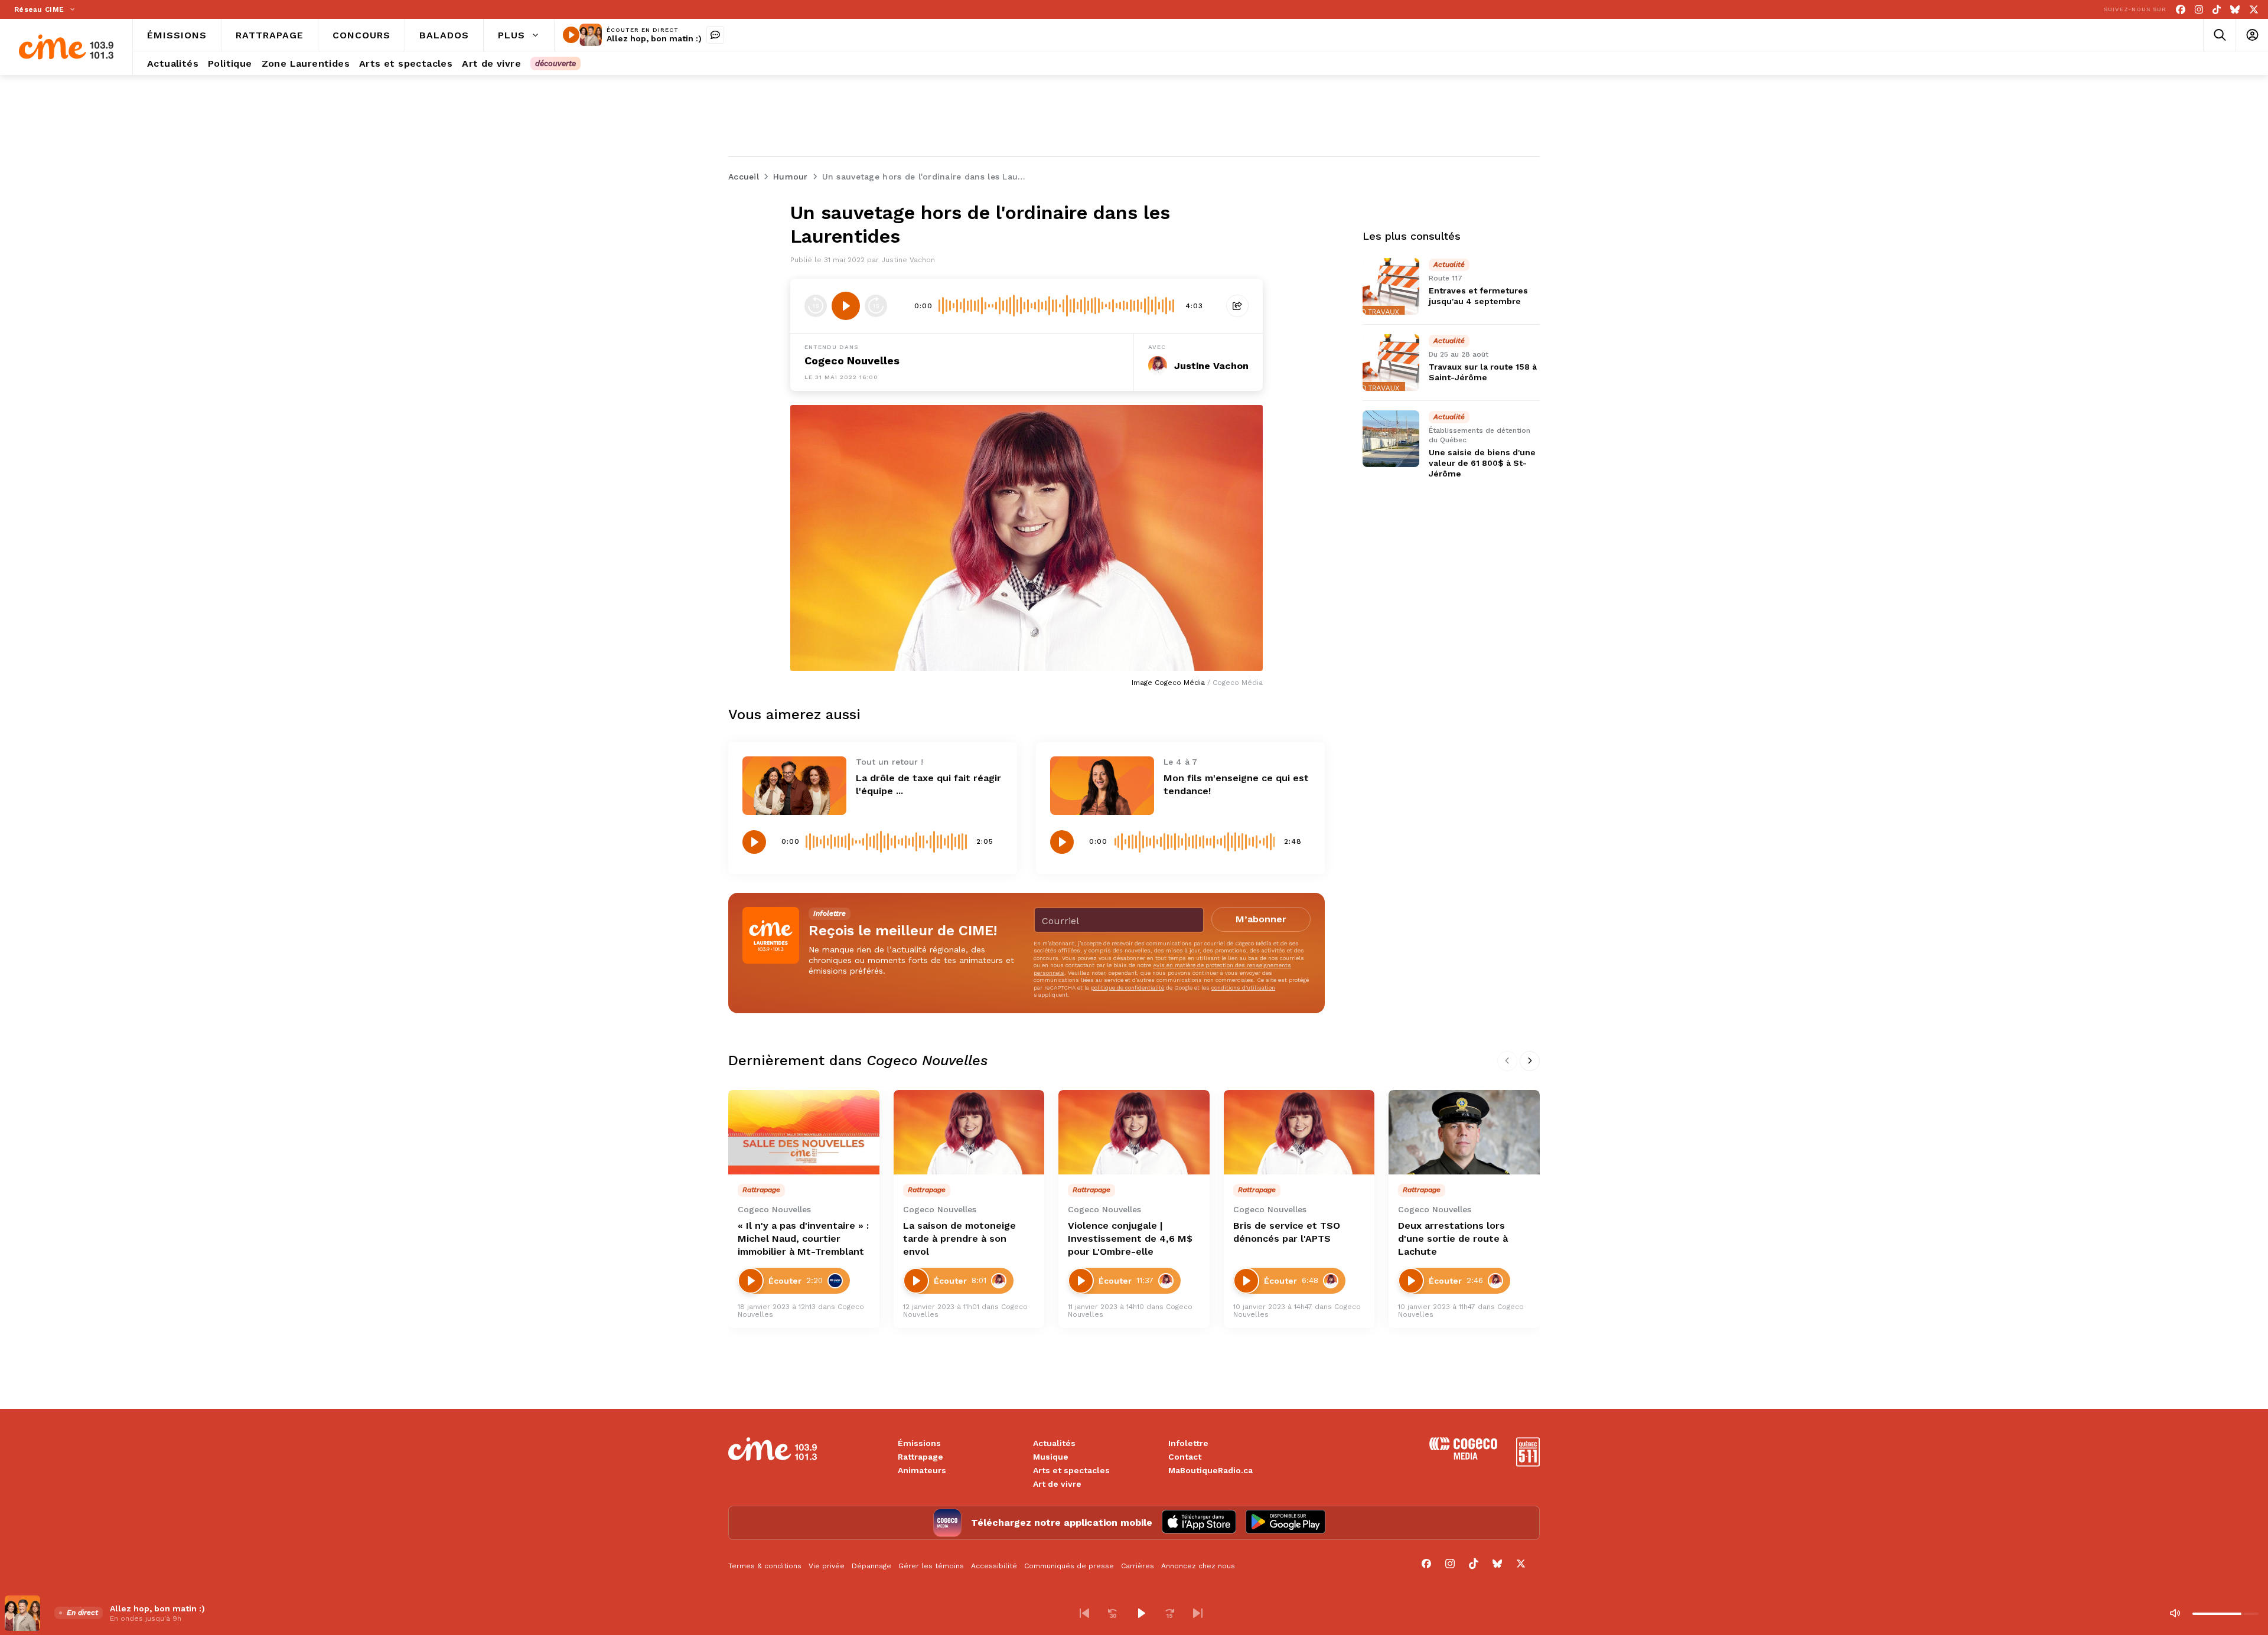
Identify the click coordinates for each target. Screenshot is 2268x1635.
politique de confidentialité (1128, 988)
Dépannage (871, 1566)
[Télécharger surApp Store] (1199, 1523)
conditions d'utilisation (1243, 988)
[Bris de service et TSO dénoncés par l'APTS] (1299, 1133)
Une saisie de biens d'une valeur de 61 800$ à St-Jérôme (1482, 463)
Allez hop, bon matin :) (654, 38)
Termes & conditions (765, 1566)
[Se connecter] (2252, 35)
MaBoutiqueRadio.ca (1210, 1470)
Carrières (1138, 1566)
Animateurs (922, 1470)
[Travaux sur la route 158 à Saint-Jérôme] (1391, 363)
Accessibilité (994, 1566)
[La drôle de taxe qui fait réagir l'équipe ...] (794, 786)
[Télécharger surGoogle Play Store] (1285, 1523)
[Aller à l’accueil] (66, 47)
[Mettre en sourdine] (2175, 1613)
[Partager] (1237, 306)
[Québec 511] (1528, 1463)
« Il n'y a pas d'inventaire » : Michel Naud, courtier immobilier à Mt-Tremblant (803, 1239)
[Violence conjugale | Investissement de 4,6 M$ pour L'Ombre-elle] (1134, 1133)
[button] (1084, 1613)
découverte (555, 63)
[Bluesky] (2235, 10)
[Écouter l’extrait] (846, 306)
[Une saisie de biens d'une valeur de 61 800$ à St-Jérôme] (1391, 439)
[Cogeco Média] (1463, 1456)
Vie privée (827, 1566)
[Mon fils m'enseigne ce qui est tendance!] (1102, 786)
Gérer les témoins (931, 1566)
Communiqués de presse (1069, 1566)
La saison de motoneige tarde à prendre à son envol (959, 1239)
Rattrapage (920, 1457)
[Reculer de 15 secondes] (816, 306)
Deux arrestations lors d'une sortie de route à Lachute (1453, 1239)
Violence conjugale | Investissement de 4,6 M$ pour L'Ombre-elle (1130, 1239)
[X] (2254, 10)
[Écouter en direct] (571, 35)
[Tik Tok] (2217, 10)
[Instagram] (2199, 10)
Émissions (919, 1443)
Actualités (1054, 1443)
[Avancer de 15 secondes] (876, 306)
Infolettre (1188, 1443)
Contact (1185, 1457)
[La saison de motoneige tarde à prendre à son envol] (969, 1133)
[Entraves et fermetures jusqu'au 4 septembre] (1391, 286)
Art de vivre (1057, 1484)
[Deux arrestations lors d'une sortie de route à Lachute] (1464, 1133)
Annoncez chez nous (1198, 1566)
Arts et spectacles (1071, 1470)
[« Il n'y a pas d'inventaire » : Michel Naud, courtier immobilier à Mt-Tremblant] (804, 1133)
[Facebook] (2181, 10)
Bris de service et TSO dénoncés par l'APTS (1287, 1232)
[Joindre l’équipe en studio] (715, 35)
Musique (1051, 1457)
